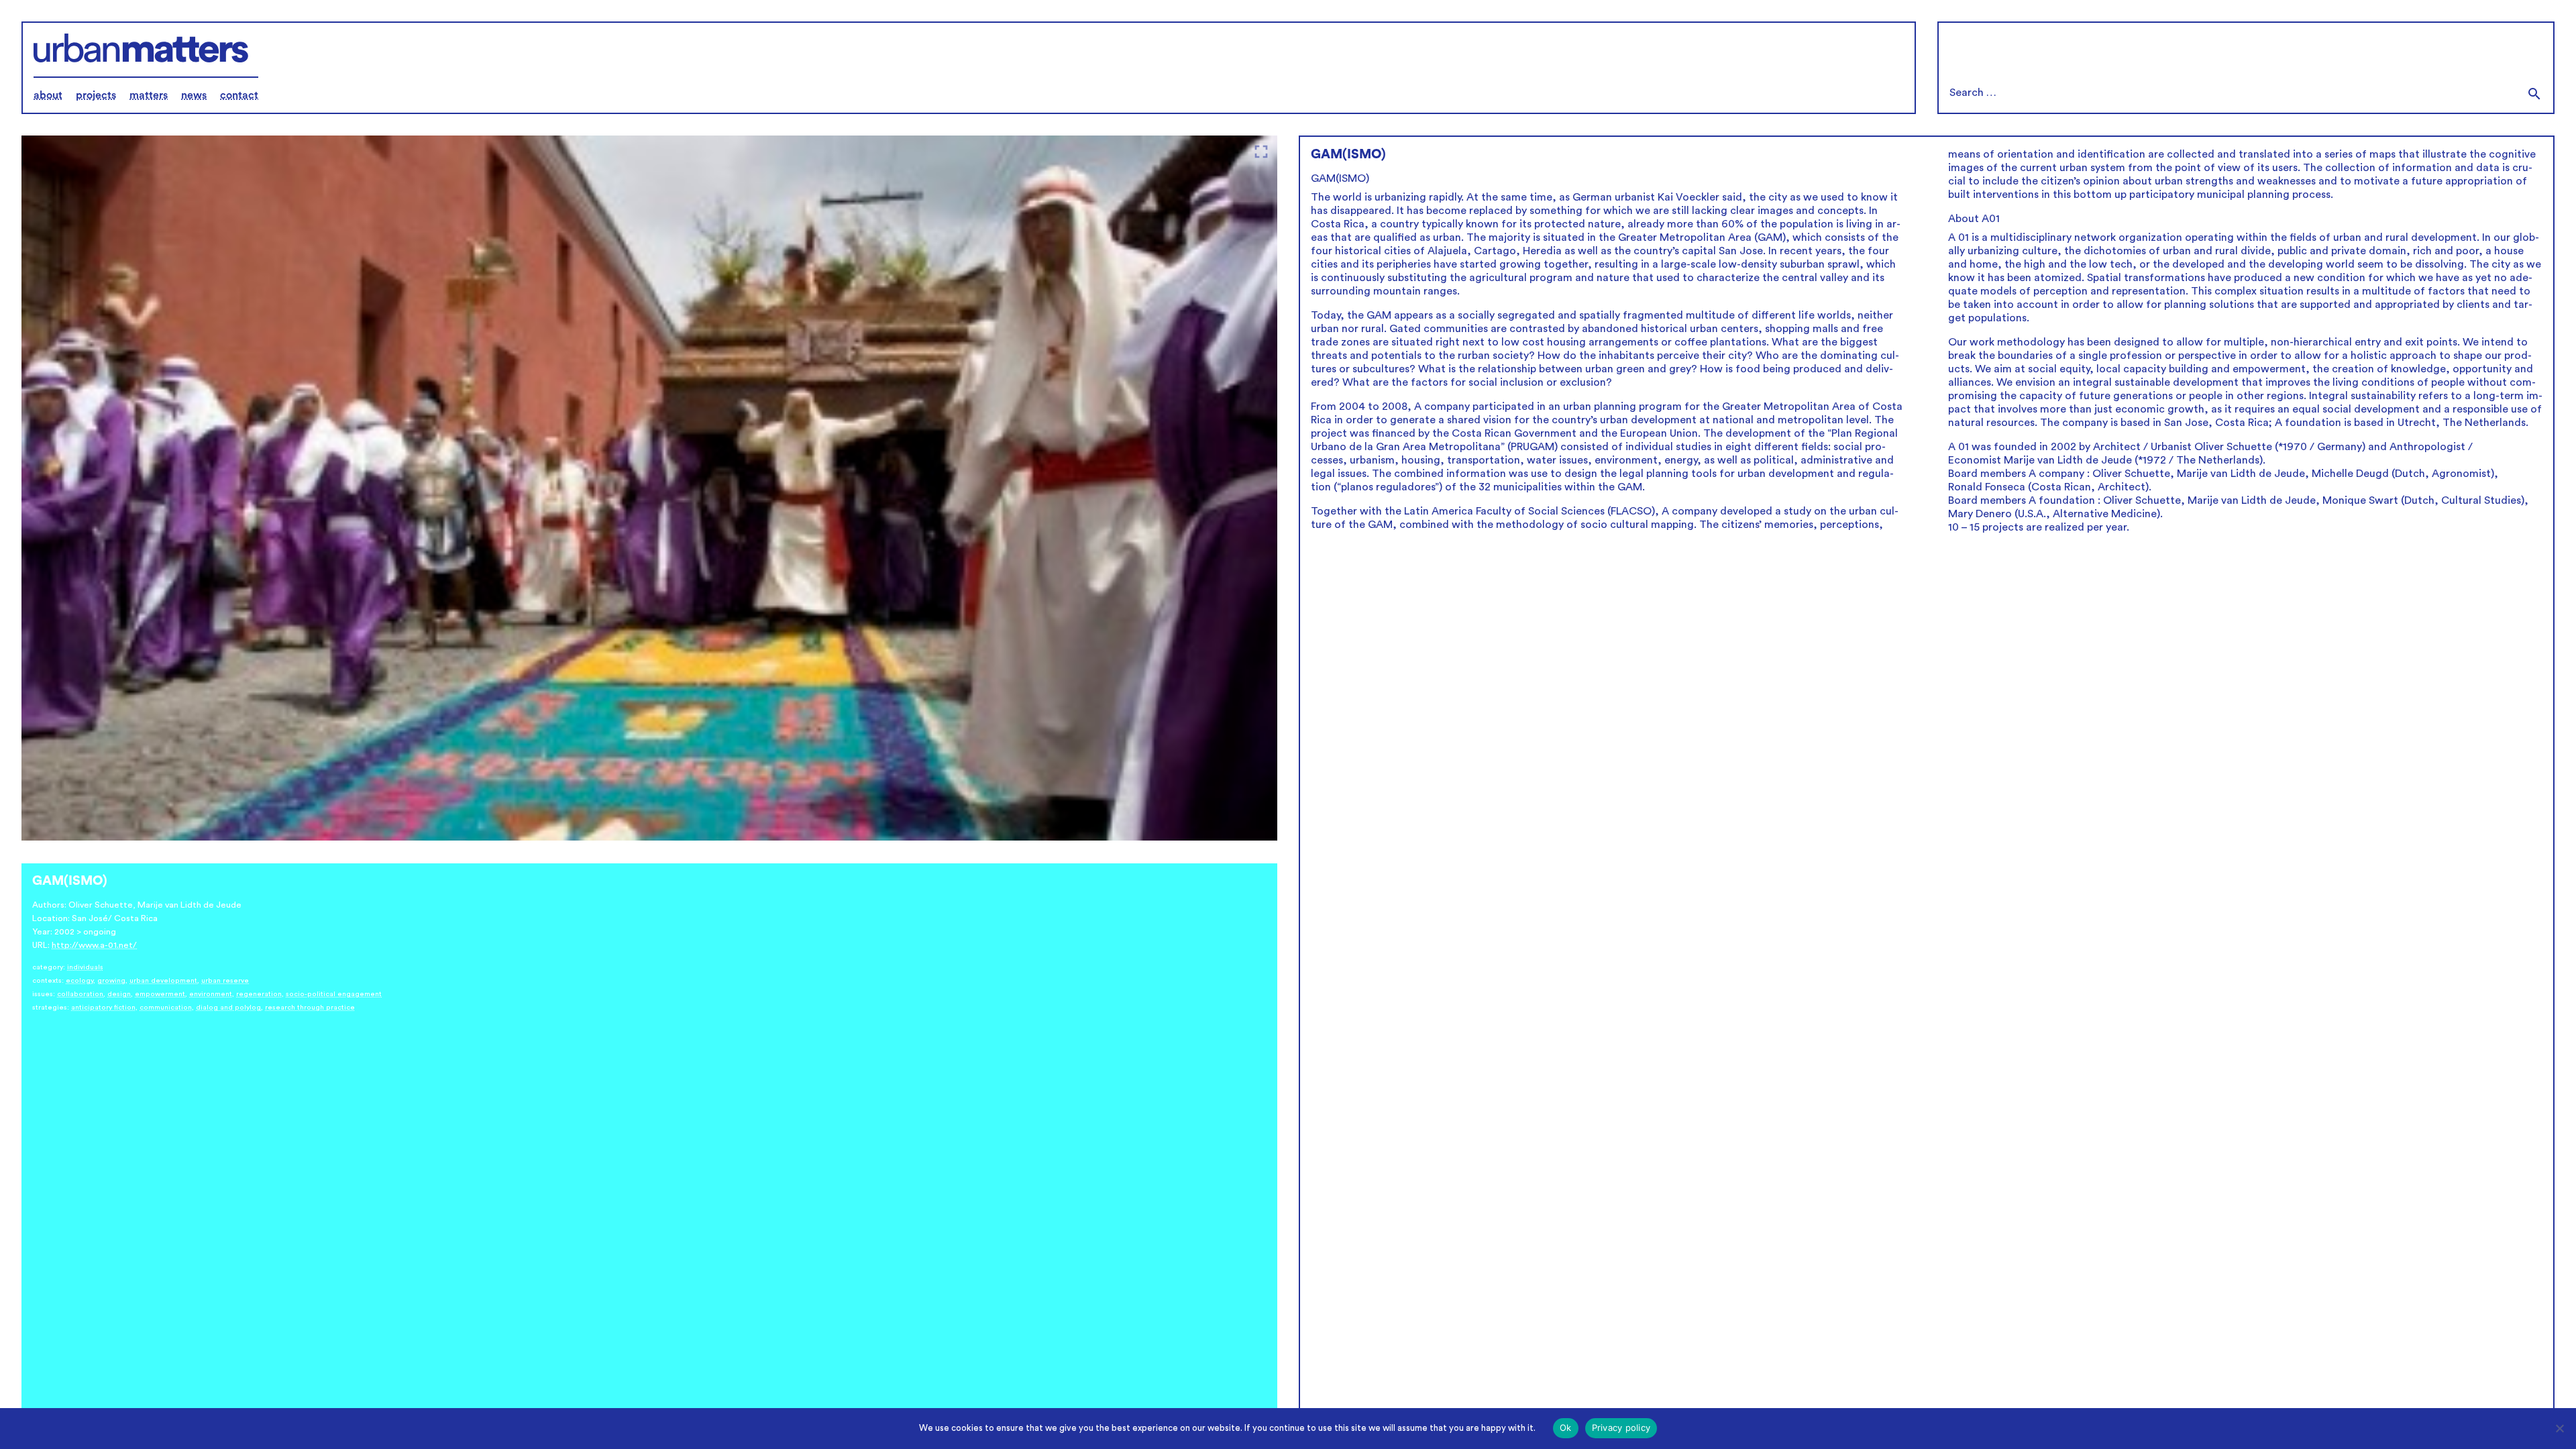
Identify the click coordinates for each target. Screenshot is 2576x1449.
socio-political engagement (334, 994)
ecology (79, 981)
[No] (2559, 1428)
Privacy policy (1621, 1428)
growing (111, 981)
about (48, 95)
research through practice (310, 1008)
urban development (163, 981)
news (194, 95)
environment (211, 994)
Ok (1566, 1428)
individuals (85, 967)
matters (149, 95)
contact (239, 95)
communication (166, 1008)
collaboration (80, 994)
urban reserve (225, 981)
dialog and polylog (228, 1008)
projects (96, 95)
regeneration (259, 994)
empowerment (160, 994)
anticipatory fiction (103, 1008)
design (119, 994)
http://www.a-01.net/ (94, 945)
